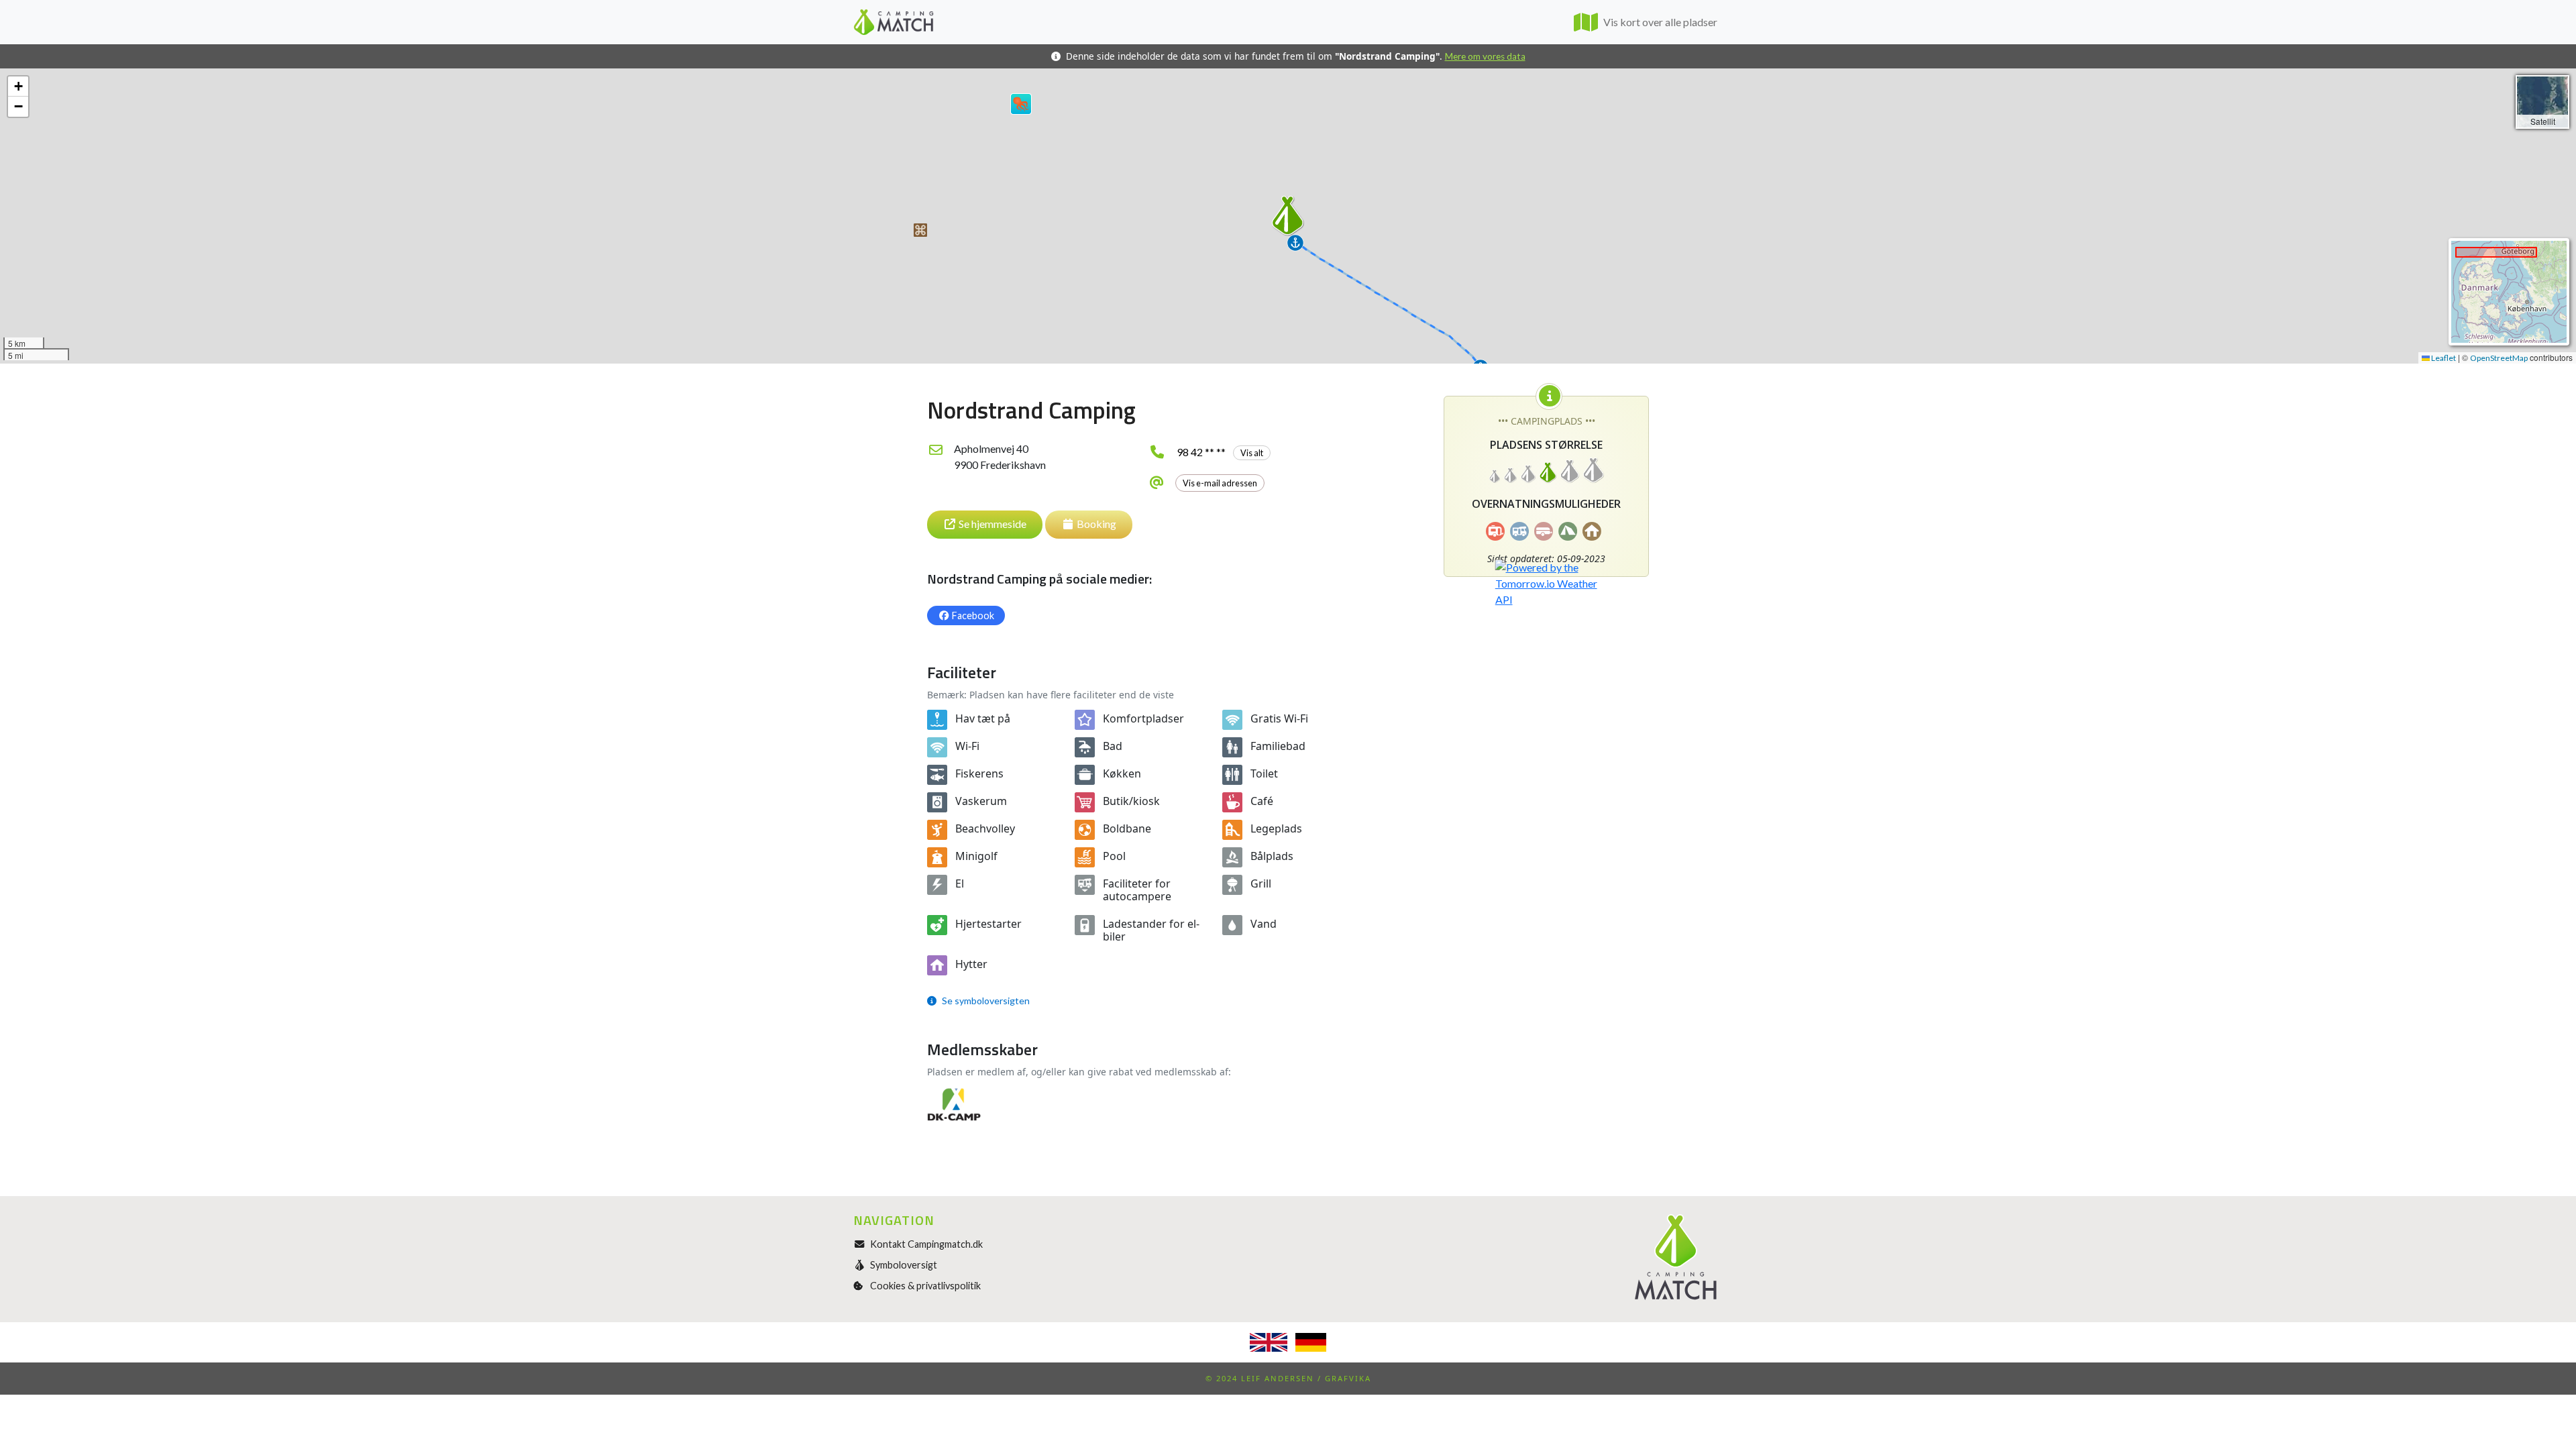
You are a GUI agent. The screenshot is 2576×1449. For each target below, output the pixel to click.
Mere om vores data (1485, 56)
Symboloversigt (904, 1265)
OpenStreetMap (2499, 358)
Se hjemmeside (992, 524)
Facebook (973, 615)
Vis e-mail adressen (1220, 483)
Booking (1096, 524)
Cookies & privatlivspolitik (925, 1286)
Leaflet (2443, 358)
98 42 (1220, 452)
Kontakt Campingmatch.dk (926, 1244)
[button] (920, 230)
